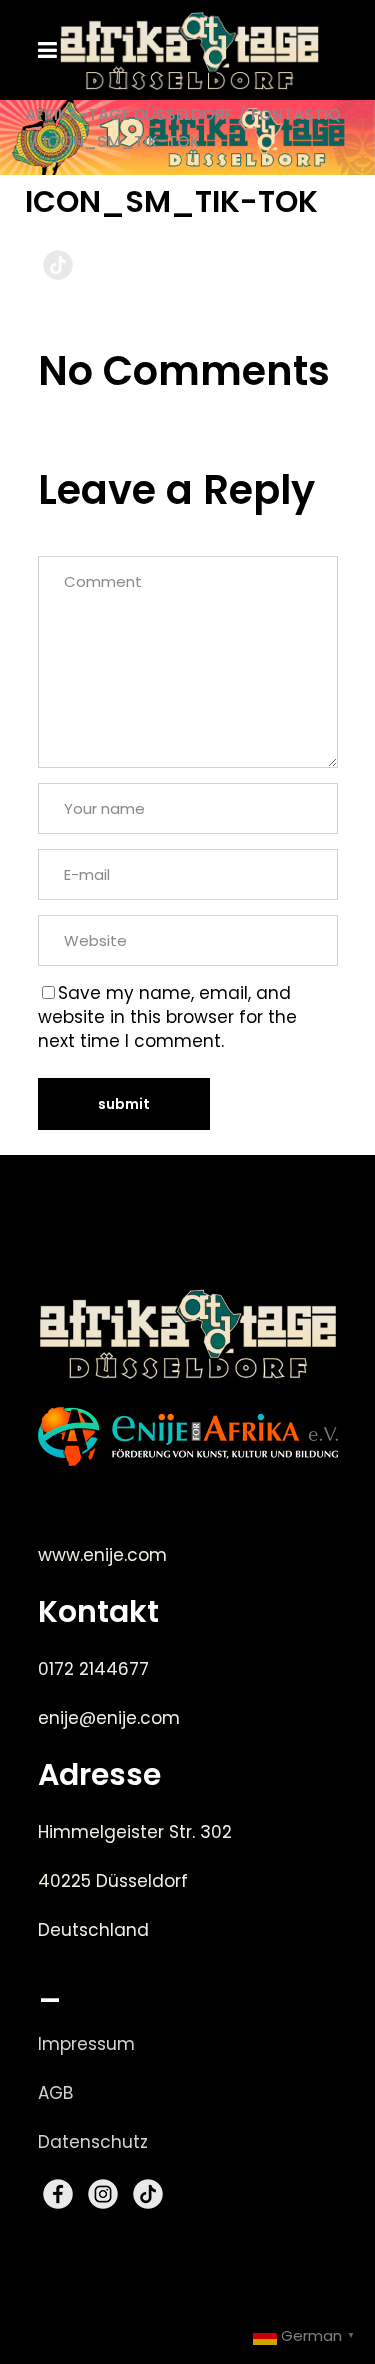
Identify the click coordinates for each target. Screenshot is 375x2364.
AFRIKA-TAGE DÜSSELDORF (129, 114)
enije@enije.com (109, 1718)
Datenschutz (93, 2142)
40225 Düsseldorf (113, 1881)
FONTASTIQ (296, 114)
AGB (55, 2093)
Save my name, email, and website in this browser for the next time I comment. (167, 1017)
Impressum (86, 2044)
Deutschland (93, 1930)
